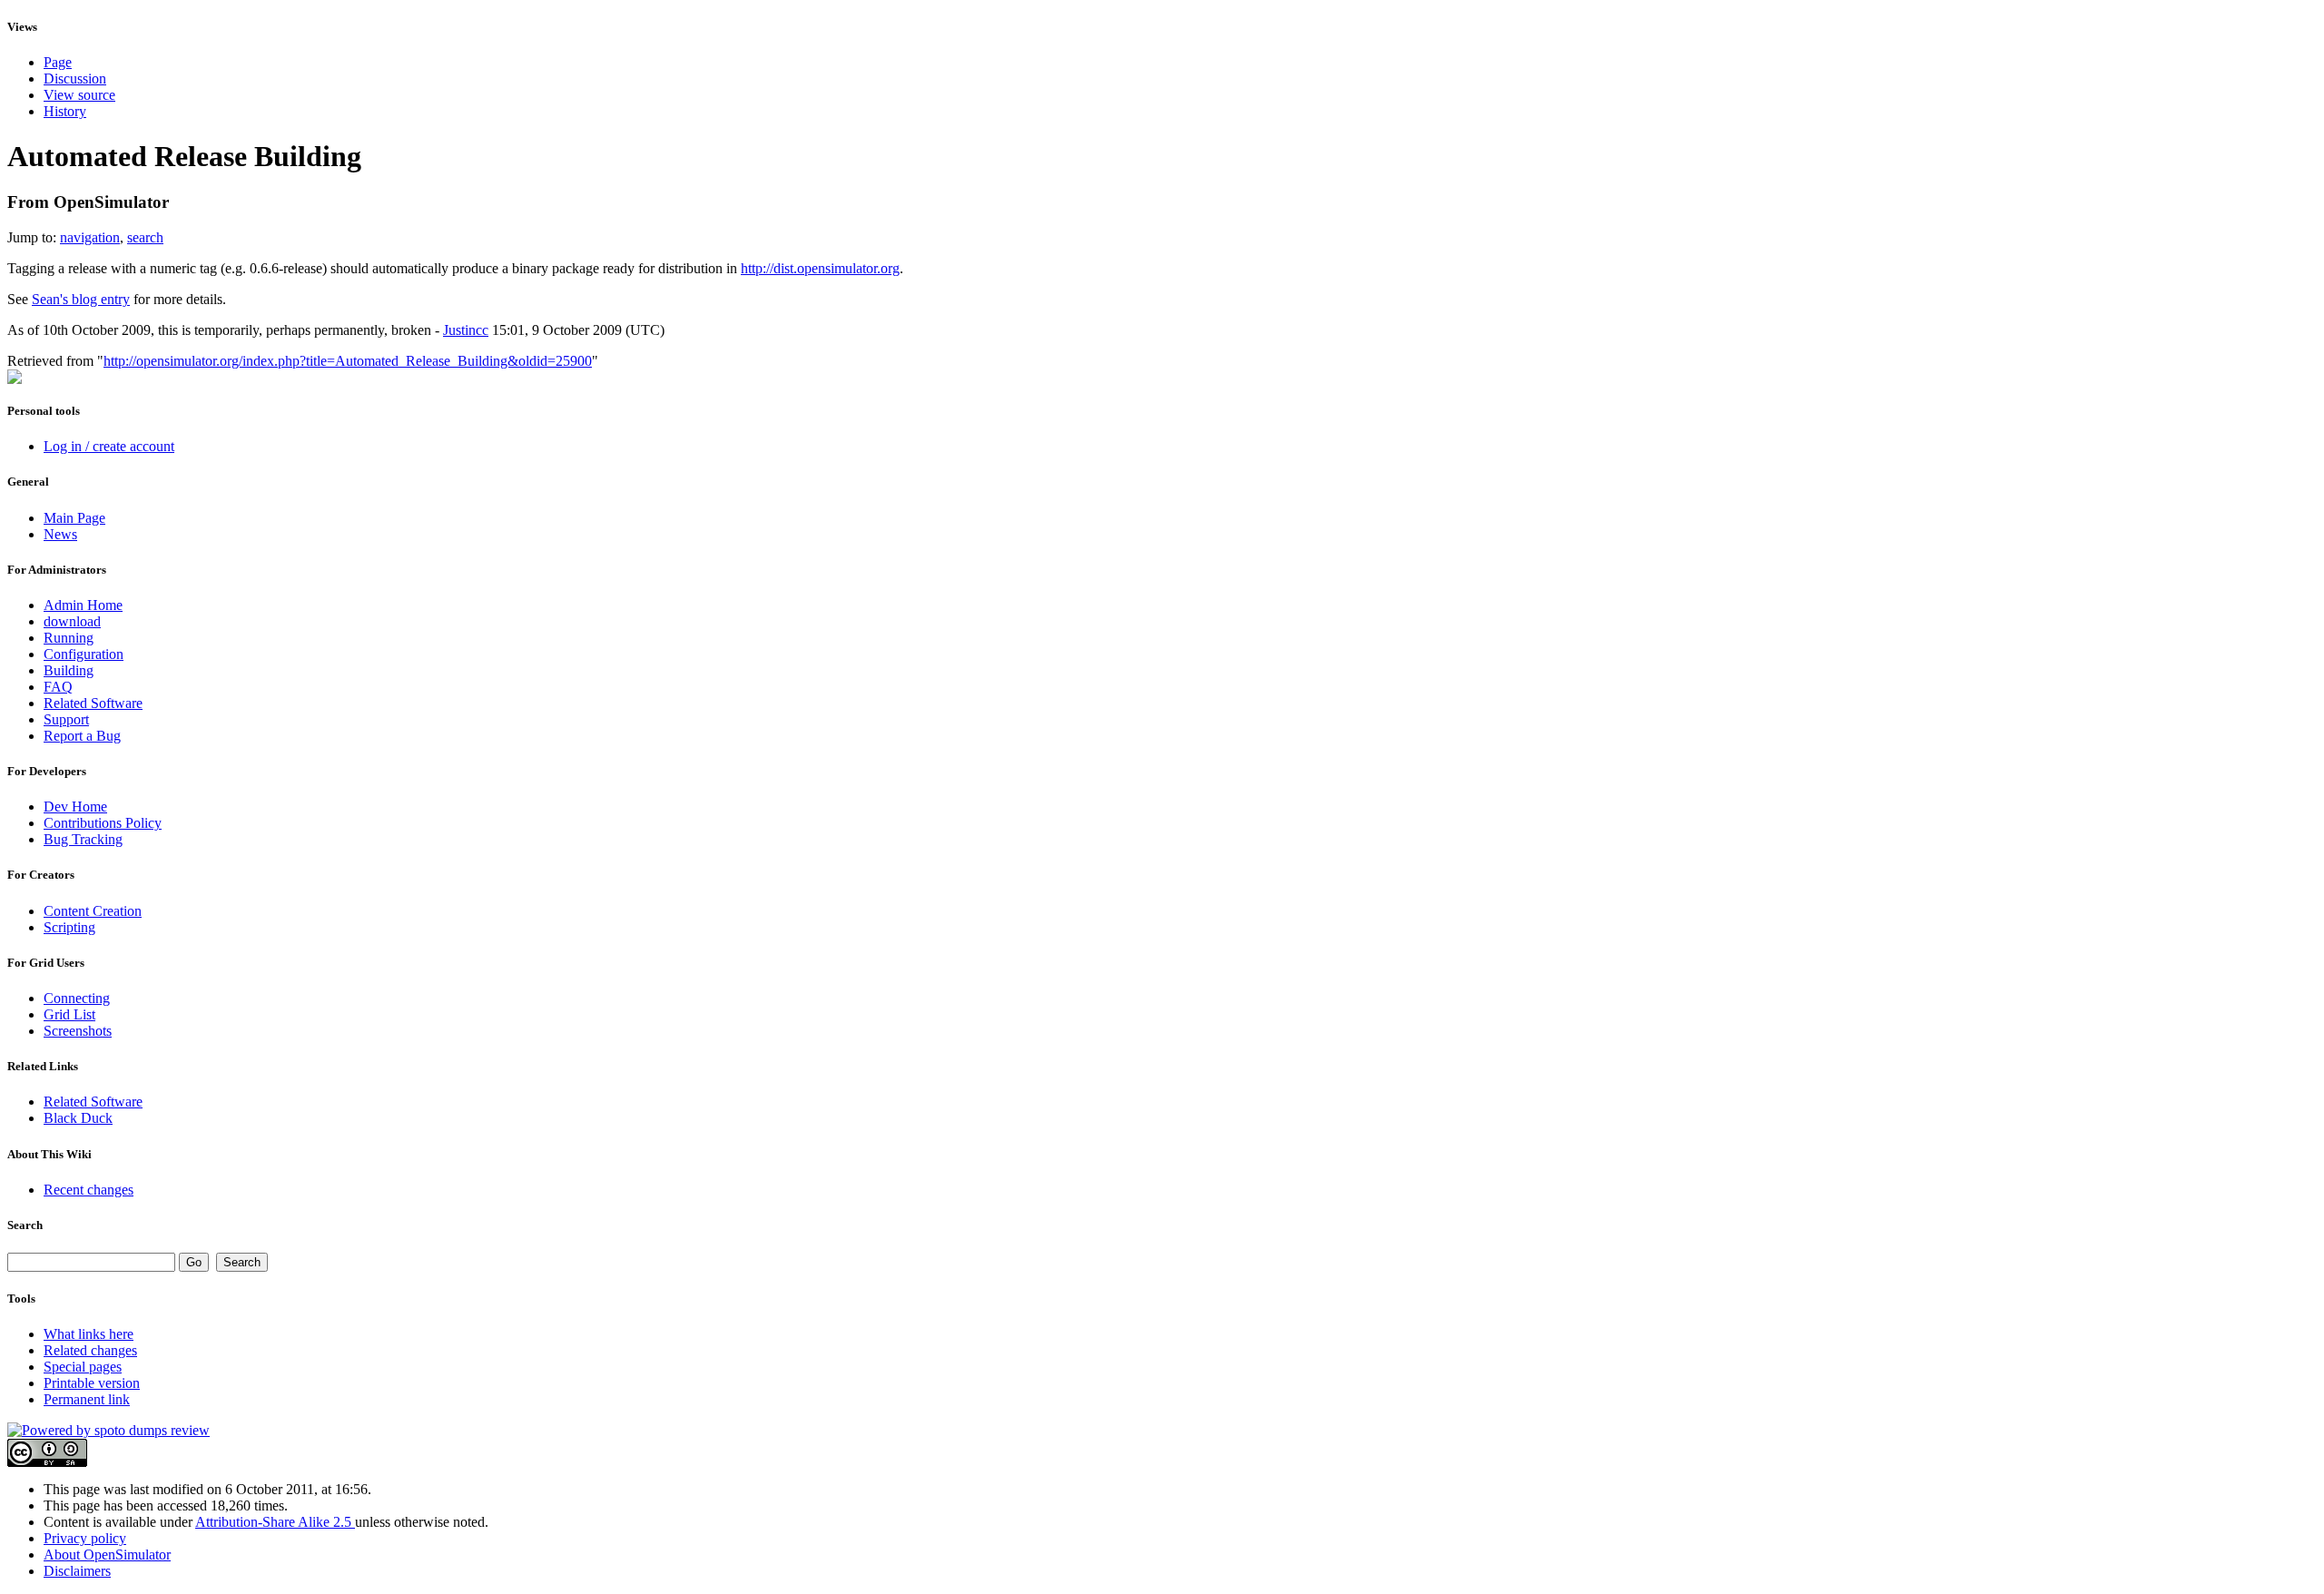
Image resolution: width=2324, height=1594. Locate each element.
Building (69, 670)
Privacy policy (85, 1538)
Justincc (466, 330)
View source (79, 95)
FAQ (58, 687)
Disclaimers (77, 1571)
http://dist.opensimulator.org (820, 268)
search (145, 237)
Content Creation (93, 911)
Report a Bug (82, 736)
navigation (90, 237)
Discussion (75, 79)
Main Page (74, 518)
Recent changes (89, 1190)
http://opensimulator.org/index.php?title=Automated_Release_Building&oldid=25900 (348, 361)
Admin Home (83, 605)
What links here (89, 1334)
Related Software (93, 703)
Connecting (77, 998)
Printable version (92, 1383)
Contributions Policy (103, 823)
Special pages (83, 1367)
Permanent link (87, 1399)
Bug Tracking (83, 839)
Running (69, 638)
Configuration (84, 654)
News (60, 534)
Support (66, 719)
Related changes (90, 1350)
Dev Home (75, 807)
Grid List (69, 1014)
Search (25, 1225)
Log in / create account (109, 446)
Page (58, 62)
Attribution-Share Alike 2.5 (275, 1522)
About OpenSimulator (107, 1555)
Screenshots (78, 1031)
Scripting (69, 927)
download (72, 621)
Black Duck (78, 1118)
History (65, 111)
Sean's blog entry (81, 299)
